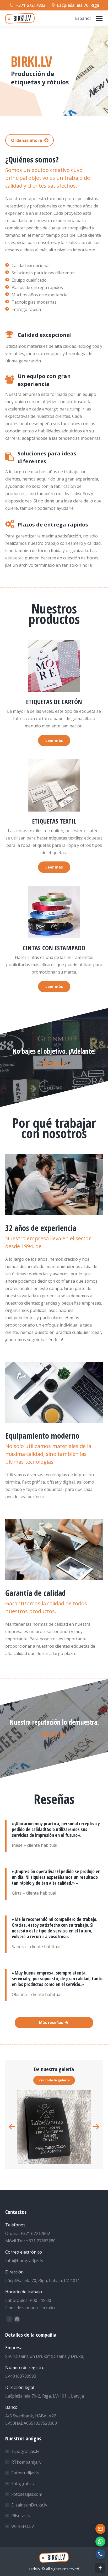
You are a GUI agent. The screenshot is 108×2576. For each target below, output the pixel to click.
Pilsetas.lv (21, 2516)
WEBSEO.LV (23, 2526)
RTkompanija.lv (26, 2462)
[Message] (100, 2529)
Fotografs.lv (23, 2484)
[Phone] (100, 2554)
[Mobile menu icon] (99, 18)
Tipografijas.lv (25, 2451)
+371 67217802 (31, 5)
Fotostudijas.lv (25, 2473)
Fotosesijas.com (27, 2494)
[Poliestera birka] (54, 2127)
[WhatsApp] (100, 2542)
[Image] (54, 666)
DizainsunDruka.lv (29, 2505)
